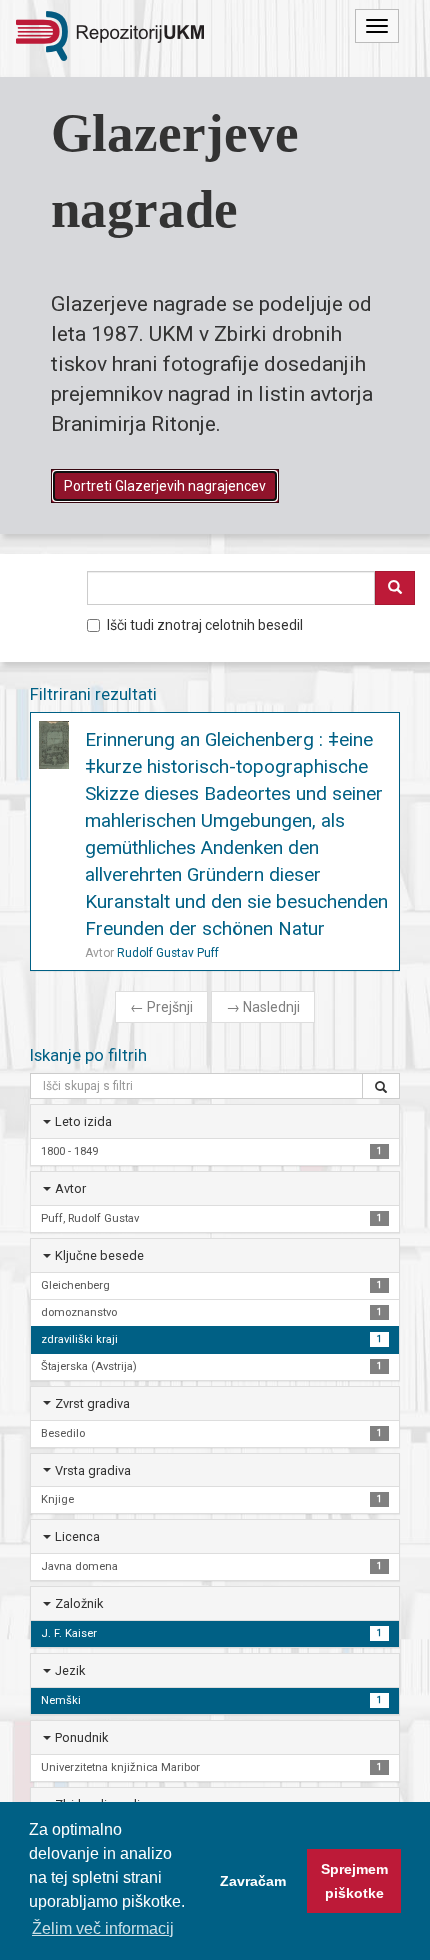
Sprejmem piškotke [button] (354, 1881)
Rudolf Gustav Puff (168, 953)
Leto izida (83, 1121)
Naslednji (263, 1007)
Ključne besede (99, 1255)
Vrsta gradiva (93, 1470)
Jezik (70, 1670)
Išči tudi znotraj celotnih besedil (205, 625)
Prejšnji (161, 1007)
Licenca (77, 1536)
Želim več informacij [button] (103, 1928)
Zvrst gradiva (92, 1403)
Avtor (70, 1188)
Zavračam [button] (253, 1881)
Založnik (79, 1603)
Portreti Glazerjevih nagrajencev (165, 486)
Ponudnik (81, 1737)
